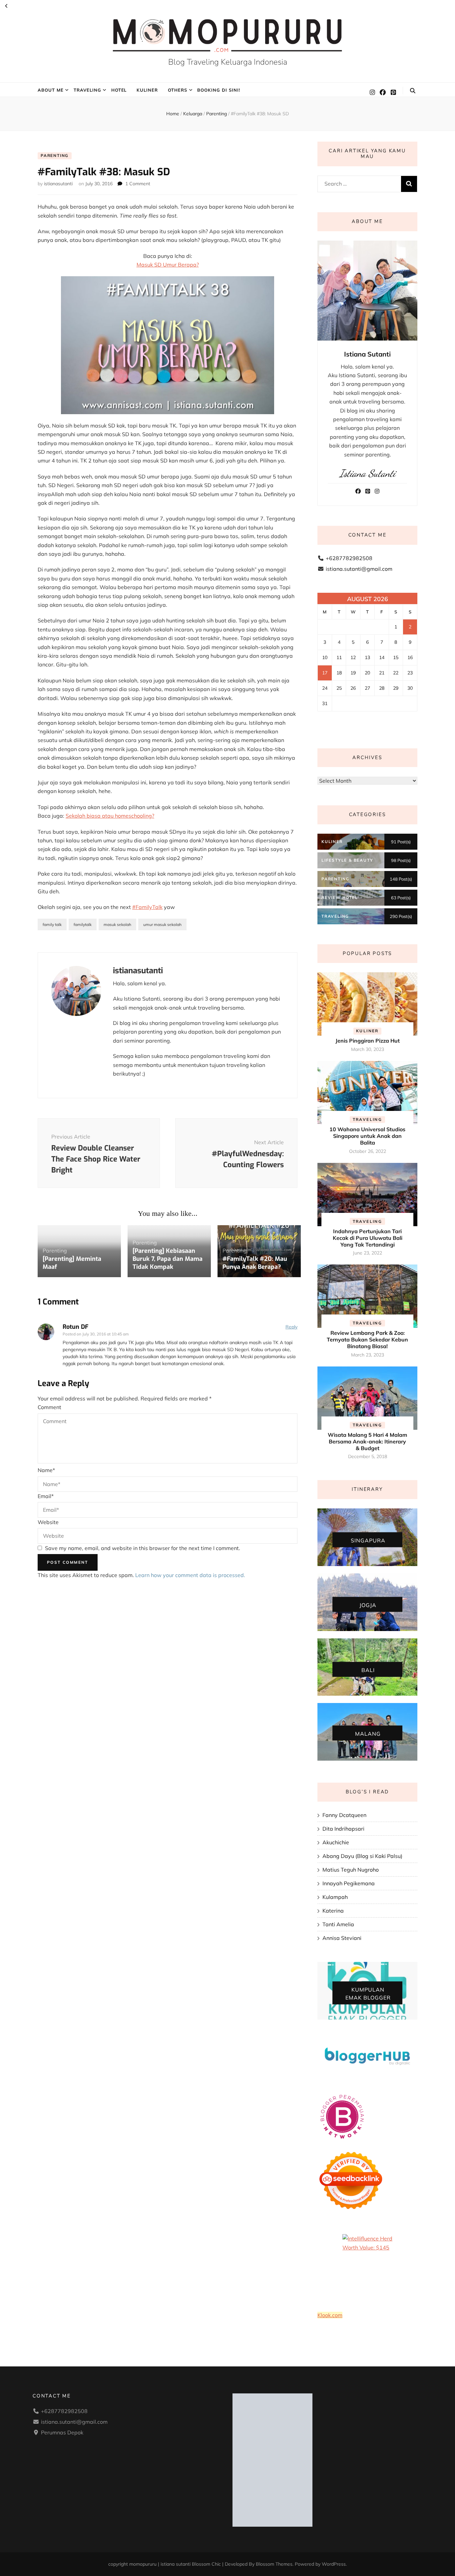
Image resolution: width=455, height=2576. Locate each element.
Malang (368, 1733)
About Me (51, 90)
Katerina (333, 1911)
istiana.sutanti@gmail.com (359, 569)
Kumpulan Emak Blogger (368, 1994)
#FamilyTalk (147, 907)
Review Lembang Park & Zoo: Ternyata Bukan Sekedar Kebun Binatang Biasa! (367, 1339)
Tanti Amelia (338, 1924)
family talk (52, 924)
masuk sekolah (117, 924)
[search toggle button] (413, 91)
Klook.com (330, 2315)
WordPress (334, 2564)
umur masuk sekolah (162, 924)
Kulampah (335, 1897)
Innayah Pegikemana (349, 1883)
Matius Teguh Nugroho (351, 1870)
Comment (49, 1407)
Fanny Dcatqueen (344, 1815)
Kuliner (147, 90)
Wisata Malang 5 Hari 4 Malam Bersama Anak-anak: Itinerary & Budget (367, 1441)
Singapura (368, 1540)
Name (46, 1470)
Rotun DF (76, 1327)
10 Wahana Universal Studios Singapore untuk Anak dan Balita (367, 1136)
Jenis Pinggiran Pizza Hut (368, 1041)
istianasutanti (58, 184)
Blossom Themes (274, 2564)
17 (325, 673)
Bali (368, 1670)
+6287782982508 (349, 558)
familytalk (83, 924)
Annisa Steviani (342, 1938)
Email (46, 1496)
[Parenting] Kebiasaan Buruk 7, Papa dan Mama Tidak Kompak (168, 1259)
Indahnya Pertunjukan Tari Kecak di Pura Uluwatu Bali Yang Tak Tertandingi (368, 1238)
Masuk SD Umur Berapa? (168, 265)
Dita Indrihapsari (343, 1829)
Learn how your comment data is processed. (190, 1575)
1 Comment (138, 184)
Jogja (368, 1605)
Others (178, 90)
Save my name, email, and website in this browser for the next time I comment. (143, 1548)
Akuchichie (336, 1842)
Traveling (87, 90)
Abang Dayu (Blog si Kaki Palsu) (362, 1856)
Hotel (119, 90)
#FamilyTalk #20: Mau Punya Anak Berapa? (255, 1263)
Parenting (55, 155)
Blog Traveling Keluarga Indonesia (228, 62)
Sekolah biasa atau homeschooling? (110, 816)
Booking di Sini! (219, 90)
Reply (291, 1327)
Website (48, 1522)
